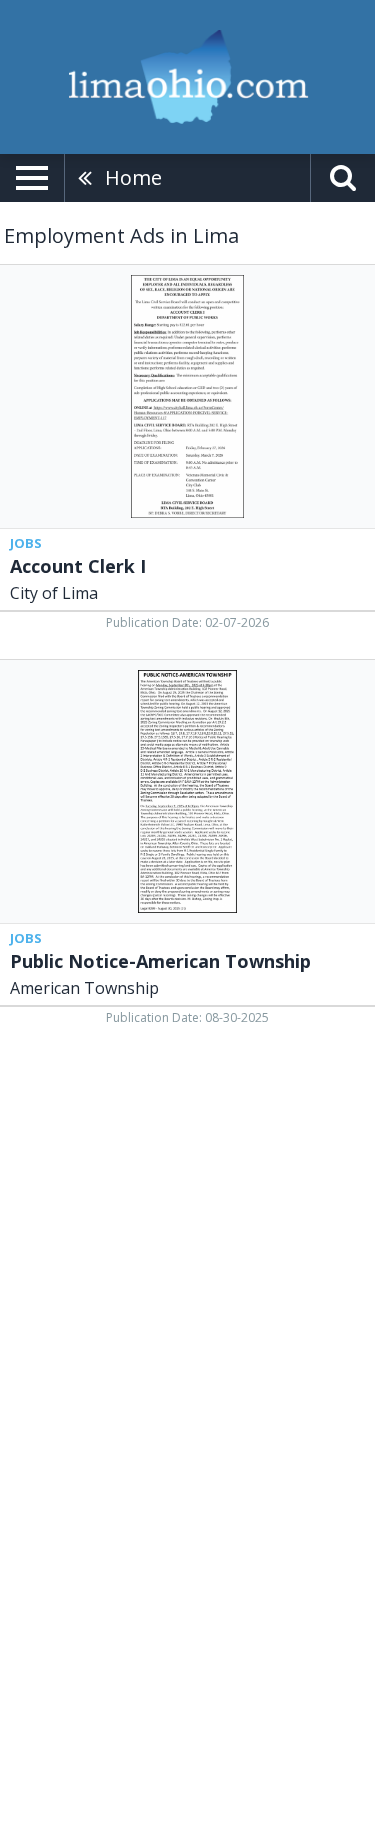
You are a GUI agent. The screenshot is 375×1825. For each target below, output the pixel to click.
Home (133, 177)
